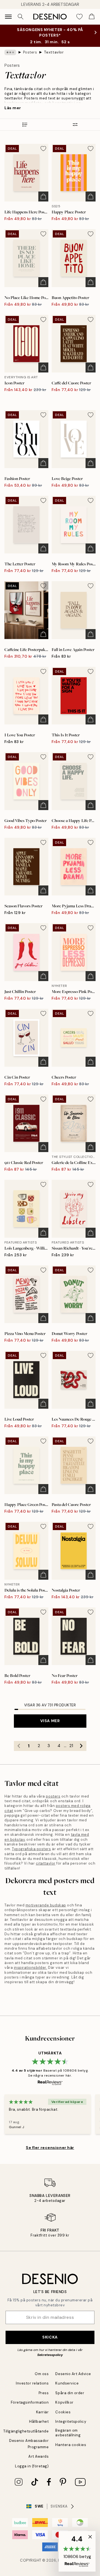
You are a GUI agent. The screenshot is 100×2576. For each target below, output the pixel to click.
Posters (30, 52)
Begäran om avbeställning (68, 2433)
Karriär (42, 2412)
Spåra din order (70, 2393)
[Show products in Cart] (92, 17)
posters (53, 1796)
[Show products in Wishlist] (79, 17)
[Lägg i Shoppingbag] (43, 196)
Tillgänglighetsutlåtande (26, 2431)
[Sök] (21, 17)
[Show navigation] (8, 17)
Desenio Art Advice (73, 2374)
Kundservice (67, 2383)
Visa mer (50, 1721)
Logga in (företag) (32, 2466)
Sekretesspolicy (50, 2355)
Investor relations (32, 2383)
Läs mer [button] (13, 108)
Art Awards (38, 2456)
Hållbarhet (39, 2421)
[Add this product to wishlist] (43, 149)
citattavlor (46, 1863)
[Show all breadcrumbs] (10, 52)
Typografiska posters (31, 1849)
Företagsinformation (30, 2402)
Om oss (42, 2374)
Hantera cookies (71, 2445)
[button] (77, 2551)
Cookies (63, 2412)
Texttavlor (54, 52)
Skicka (50, 2337)
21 (71, 1746)
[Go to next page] (81, 1746)
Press (44, 2393)
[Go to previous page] (19, 1746)
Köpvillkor (64, 2402)
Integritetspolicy (71, 2421)
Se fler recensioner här (50, 2148)
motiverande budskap (46, 1905)
